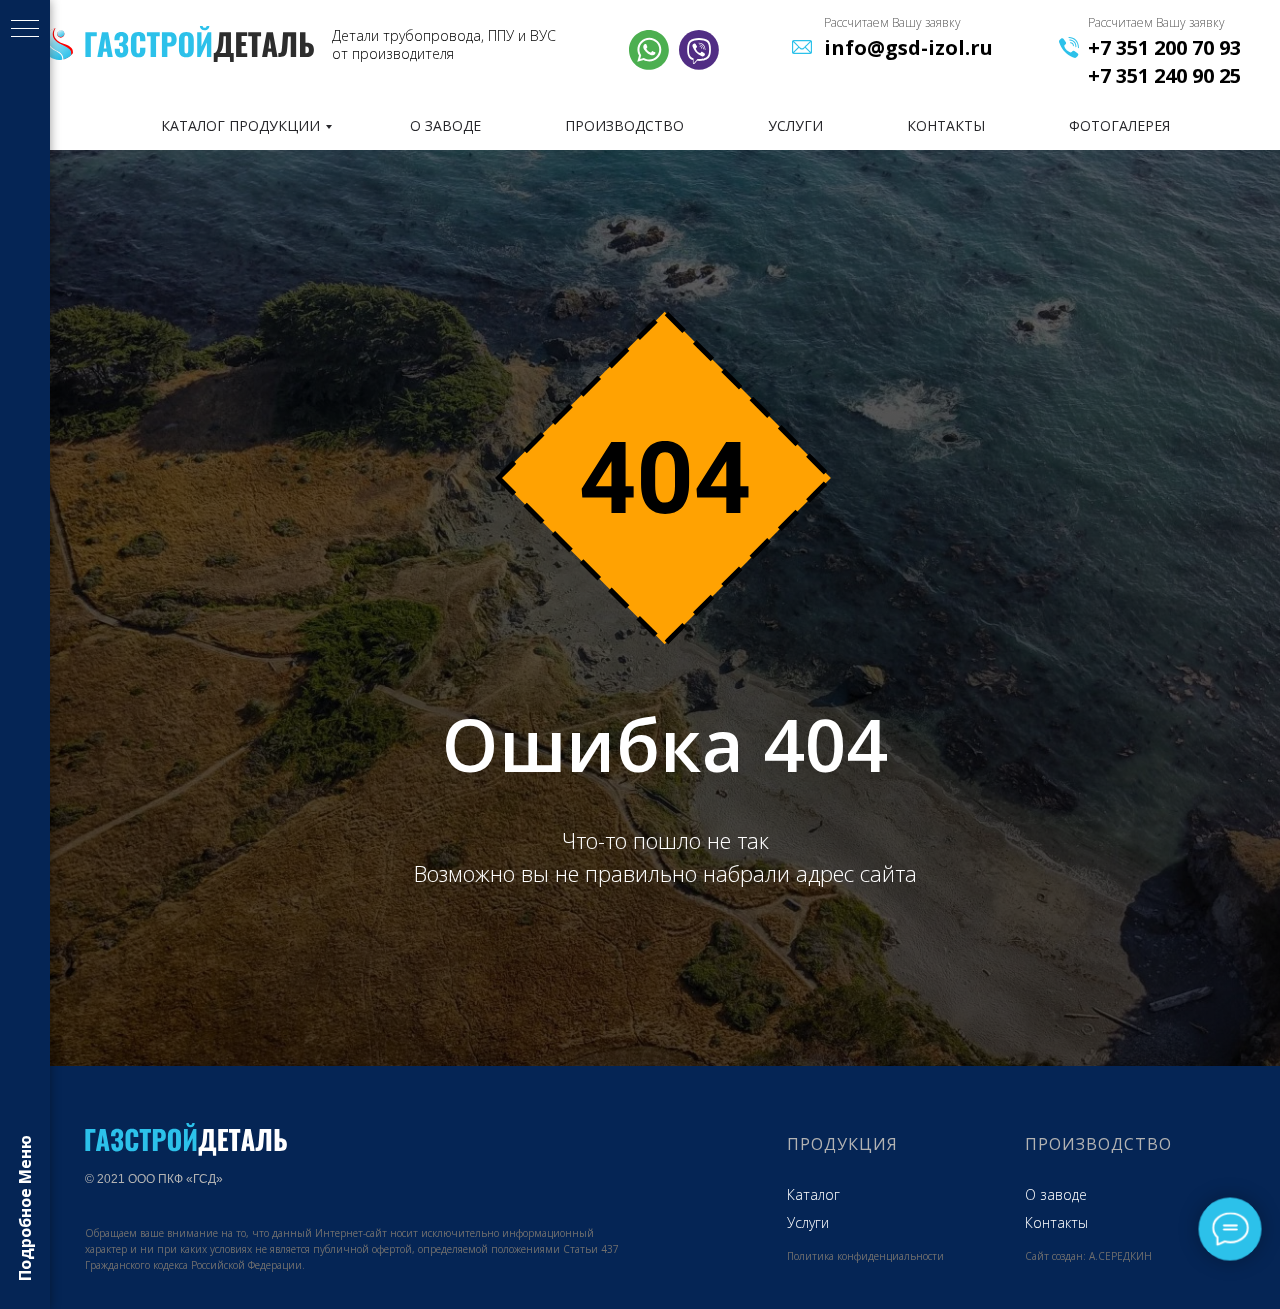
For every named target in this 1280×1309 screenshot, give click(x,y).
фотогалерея (1119, 125)
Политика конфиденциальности (865, 1256)
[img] (199, 44)
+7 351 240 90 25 (1164, 75)
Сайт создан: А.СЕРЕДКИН (1088, 1256)
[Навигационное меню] (25, 30)
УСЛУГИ (795, 125)
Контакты (1056, 1222)
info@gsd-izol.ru (908, 47)
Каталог (813, 1194)
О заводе (1056, 1194)
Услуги (808, 1222)
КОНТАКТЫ (946, 125)
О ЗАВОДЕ (445, 125)
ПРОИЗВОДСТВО (624, 125)
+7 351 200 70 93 (1164, 47)
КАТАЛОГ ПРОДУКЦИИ (240, 125)
